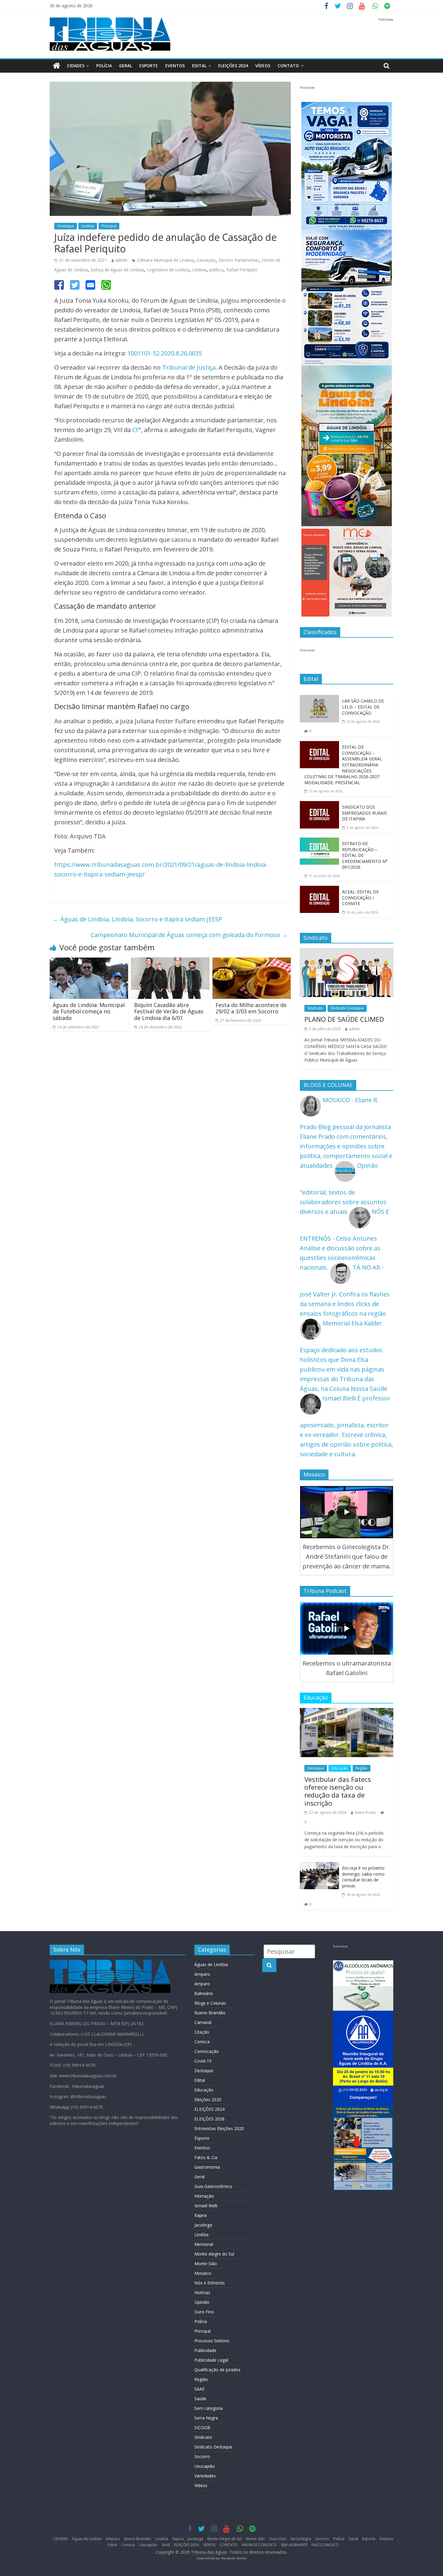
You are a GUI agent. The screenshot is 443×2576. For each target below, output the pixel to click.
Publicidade (205, 2350)
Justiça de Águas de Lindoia (117, 270)
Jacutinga (203, 2225)
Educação (340, 1768)
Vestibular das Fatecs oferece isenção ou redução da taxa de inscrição (338, 1791)
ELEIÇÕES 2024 (233, 66)
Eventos (175, 66)
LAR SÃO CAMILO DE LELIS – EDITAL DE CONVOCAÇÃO (363, 707)
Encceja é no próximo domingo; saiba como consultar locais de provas (363, 1877)
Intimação (204, 2196)
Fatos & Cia (206, 2157)
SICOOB (202, 2428)
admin (121, 260)
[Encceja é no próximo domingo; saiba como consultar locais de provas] (319, 1867)
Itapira (201, 2215)
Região (361, 1768)
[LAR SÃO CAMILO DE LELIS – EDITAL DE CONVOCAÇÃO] (319, 700)
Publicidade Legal (211, 2360)
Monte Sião (206, 2263)
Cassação (206, 260)
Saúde (200, 2399)
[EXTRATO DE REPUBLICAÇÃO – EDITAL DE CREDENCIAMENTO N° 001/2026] (319, 842)
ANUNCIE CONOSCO (259, 2545)
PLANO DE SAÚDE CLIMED (344, 1019)
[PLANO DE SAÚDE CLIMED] (347, 953)
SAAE (200, 2389)
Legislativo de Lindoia (168, 270)
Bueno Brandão (210, 2013)
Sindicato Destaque (347, 1008)
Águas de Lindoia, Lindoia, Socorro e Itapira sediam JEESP (137, 919)
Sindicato (315, 1008)
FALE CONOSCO (325, 2545)
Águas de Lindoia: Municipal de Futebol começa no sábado (89, 1011)
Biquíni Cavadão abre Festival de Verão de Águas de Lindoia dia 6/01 (169, 1011)
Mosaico (203, 2273)
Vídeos (201, 2485)
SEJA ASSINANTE (294, 2545)
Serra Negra (206, 2418)
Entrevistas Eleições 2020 (219, 2128)
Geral (126, 66)
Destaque (66, 226)
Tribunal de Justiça (189, 367)
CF (136, 430)
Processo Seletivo (212, 2341)
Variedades (205, 2476)
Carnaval (203, 2022)
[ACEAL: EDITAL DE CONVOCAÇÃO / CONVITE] (319, 890)
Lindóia (88, 226)
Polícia (104, 66)
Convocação (207, 2051)
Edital (199, 66)
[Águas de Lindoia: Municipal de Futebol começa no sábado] (89, 962)
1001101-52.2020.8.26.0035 (165, 353)
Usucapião (205, 2466)
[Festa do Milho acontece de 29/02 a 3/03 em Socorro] (252, 962)
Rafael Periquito (242, 270)
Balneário (204, 1993)
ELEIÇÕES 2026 (209, 2119)
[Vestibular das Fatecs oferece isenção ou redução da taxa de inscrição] (347, 1713)
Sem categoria (209, 2408)
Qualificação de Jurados (217, 2370)
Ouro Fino (204, 2312)
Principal (109, 226)
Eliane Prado (365, 1812)
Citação (202, 2032)
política (216, 270)
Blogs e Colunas (210, 2003)
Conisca (202, 2042)
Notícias (202, 2292)
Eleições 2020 (208, 2099)
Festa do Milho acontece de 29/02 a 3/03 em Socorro (251, 1008)
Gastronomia (207, 2167)
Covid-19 (203, 2061)
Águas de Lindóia (211, 1964)
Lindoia (199, 270)
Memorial (204, 2244)
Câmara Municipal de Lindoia (165, 260)
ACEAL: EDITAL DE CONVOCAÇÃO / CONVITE (360, 898)
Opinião (202, 2302)
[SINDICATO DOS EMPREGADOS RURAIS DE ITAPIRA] (319, 806)
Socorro (202, 2456)
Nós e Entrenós (210, 2283)
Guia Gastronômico (213, 2186)
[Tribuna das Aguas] (57, 66)
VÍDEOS (263, 66)
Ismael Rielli (206, 2206)
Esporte (149, 66)
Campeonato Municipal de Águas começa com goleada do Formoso (189, 935)
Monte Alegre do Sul (214, 2254)
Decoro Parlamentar (239, 260)
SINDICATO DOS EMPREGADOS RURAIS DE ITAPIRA (364, 813)
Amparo (202, 1974)
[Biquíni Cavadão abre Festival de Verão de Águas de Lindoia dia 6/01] (170, 962)
